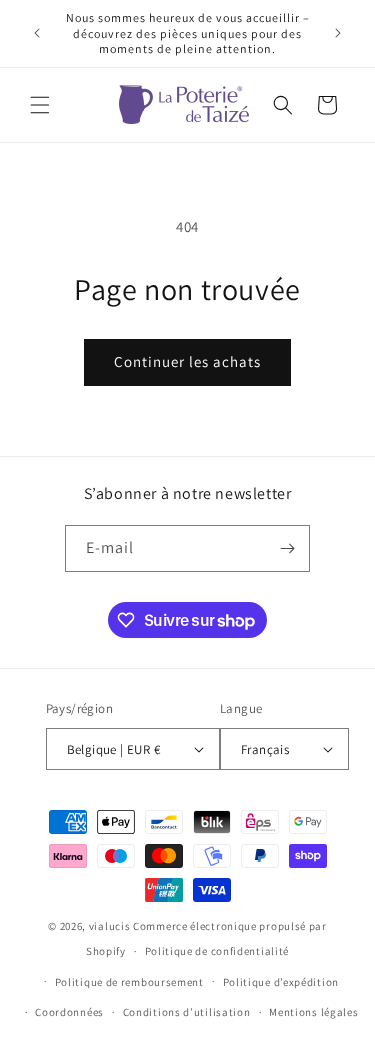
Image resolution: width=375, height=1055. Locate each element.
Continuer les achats (187, 361)
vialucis (110, 926)
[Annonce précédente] (37, 33)
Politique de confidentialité (217, 951)
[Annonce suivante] (338, 33)
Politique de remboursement (129, 982)
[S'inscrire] (287, 548)
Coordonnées (69, 1012)
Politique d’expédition (281, 982)
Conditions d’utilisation (187, 1012)
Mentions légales (313, 1012)
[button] (40, 105)
